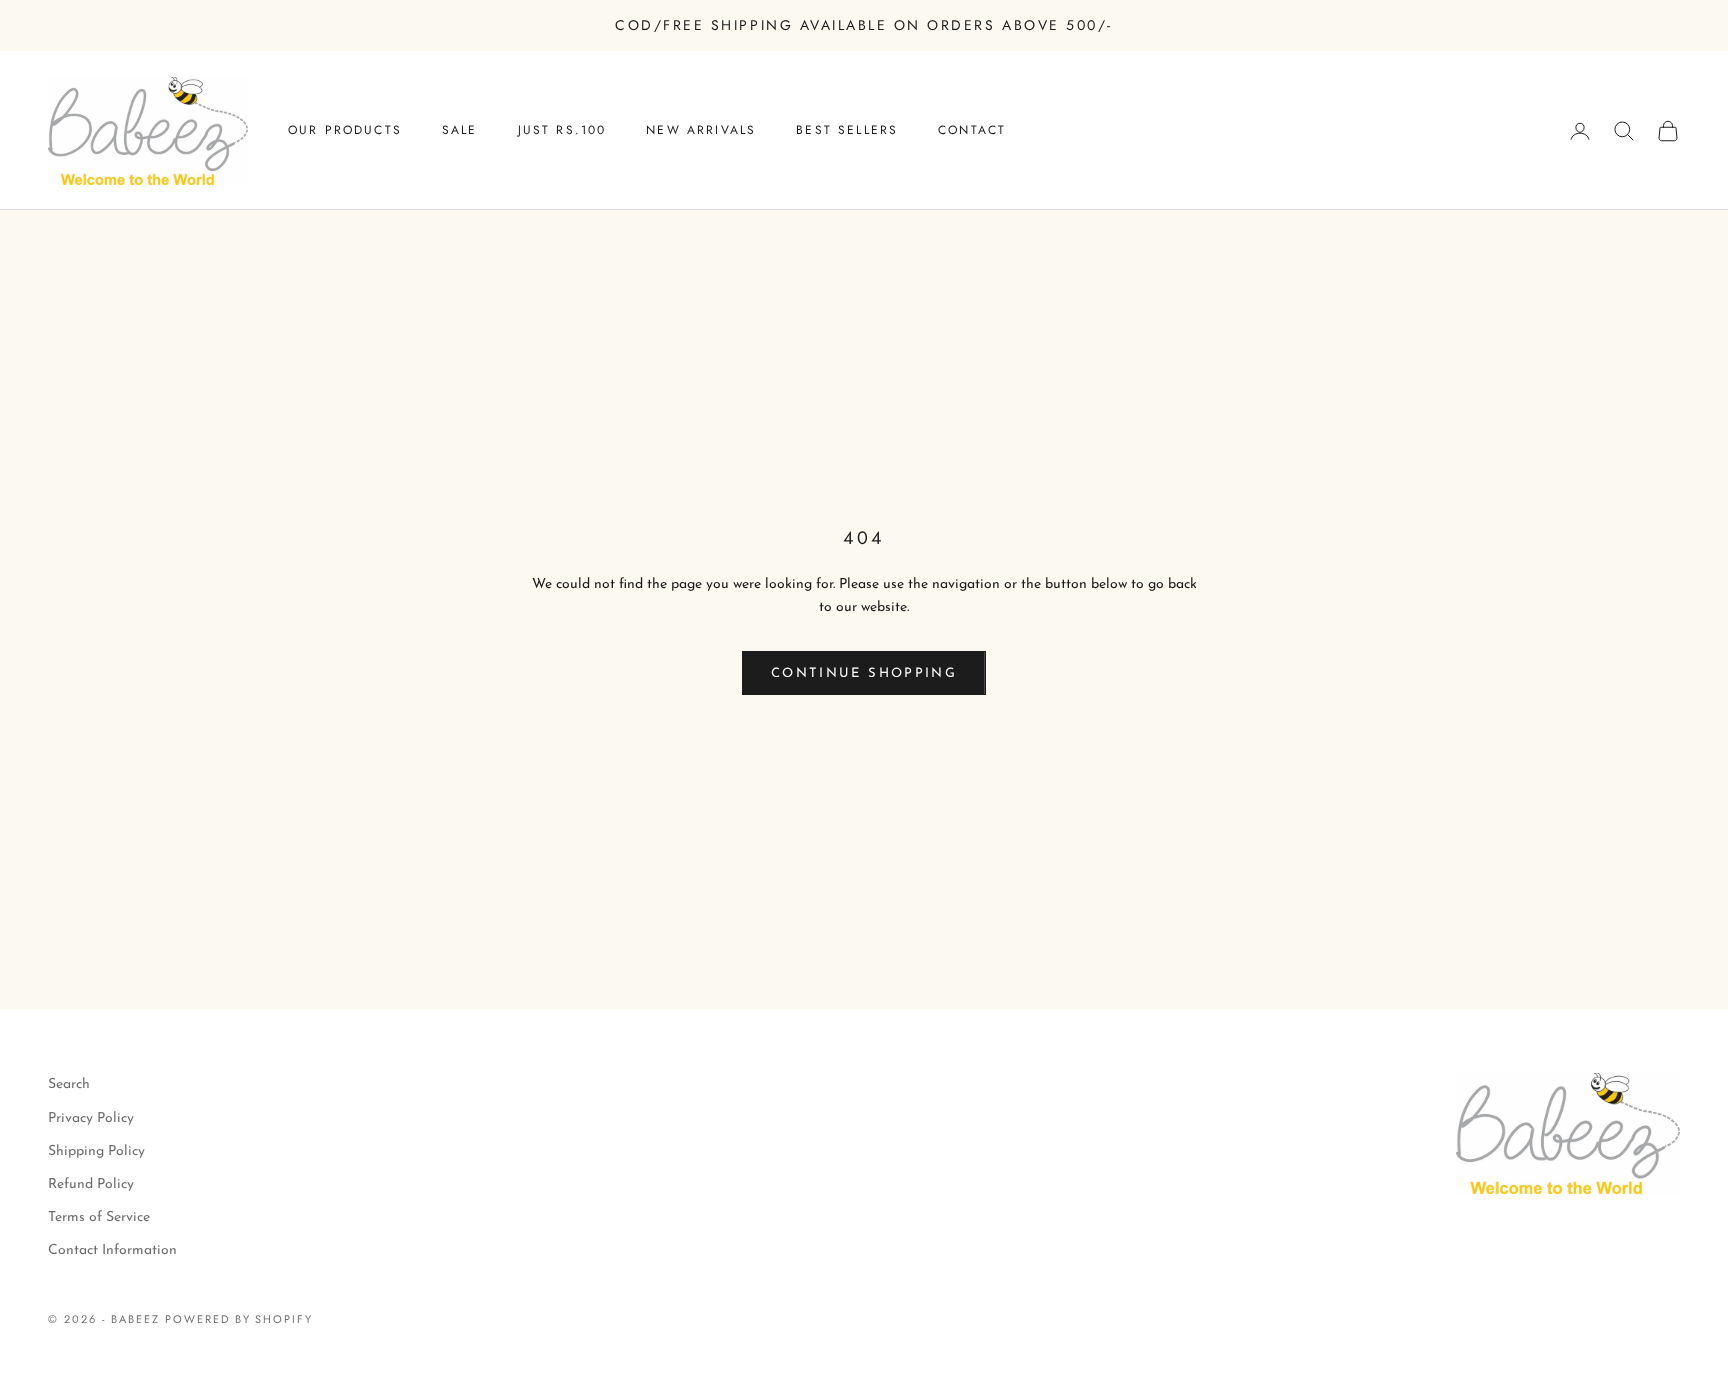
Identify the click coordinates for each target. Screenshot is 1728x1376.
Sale (460, 130)
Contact (972, 130)
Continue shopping (864, 673)
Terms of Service (99, 1217)
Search (69, 1084)
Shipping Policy (96, 1151)
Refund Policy (91, 1184)
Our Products (345, 130)
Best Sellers (847, 130)
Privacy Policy (91, 1118)
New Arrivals (701, 130)
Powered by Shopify (239, 1319)
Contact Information (112, 1250)
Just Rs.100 (562, 130)
